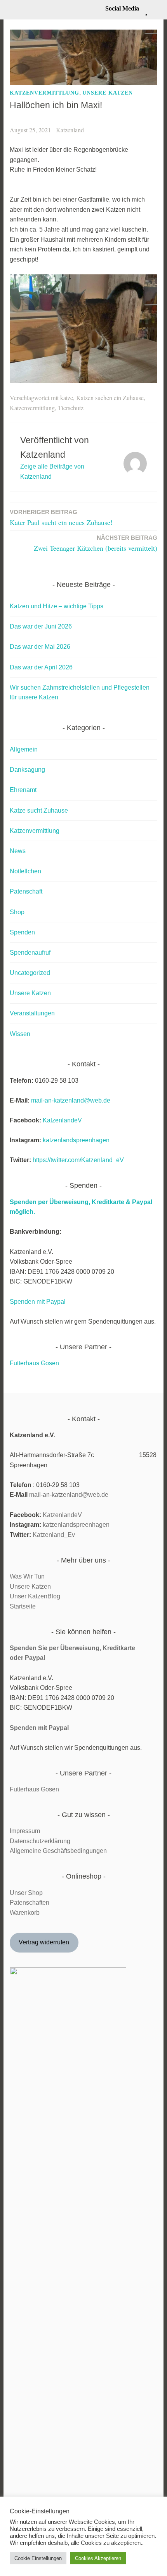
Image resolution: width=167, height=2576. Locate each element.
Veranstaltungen (32, 1013)
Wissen (20, 1034)
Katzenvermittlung (44, 93)
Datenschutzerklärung (40, 1841)
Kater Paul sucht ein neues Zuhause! (61, 518)
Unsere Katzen (108, 93)
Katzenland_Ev (54, 1535)
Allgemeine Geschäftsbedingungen (58, 1851)
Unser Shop (26, 1893)
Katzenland (70, 130)
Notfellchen (25, 871)
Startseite (23, 1606)
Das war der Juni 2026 (41, 626)
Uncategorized (30, 973)
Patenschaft (26, 891)
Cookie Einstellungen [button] (38, 2558)
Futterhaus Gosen (34, 1363)
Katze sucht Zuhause (39, 810)
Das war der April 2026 (41, 667)
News (18, 851)
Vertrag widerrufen (44, 1942)
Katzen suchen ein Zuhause (110, 398)
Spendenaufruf (30, 953)
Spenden (22, 932)
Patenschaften (30, 1903)
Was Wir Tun (27, 1576)
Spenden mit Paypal (38, 1302)
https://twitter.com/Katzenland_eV (78, 1160)
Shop (17, 912)
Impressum (25, 1831)
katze (67, 398)
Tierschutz (71, 408)
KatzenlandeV (62, 1120)
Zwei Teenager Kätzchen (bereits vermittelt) (96, 543)
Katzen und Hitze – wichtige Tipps (57, 606)
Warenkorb (25, 1913)
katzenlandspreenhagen (76, 1140)
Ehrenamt (23, 790)
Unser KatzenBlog (35, 1596)
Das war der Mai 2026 (40, 647)
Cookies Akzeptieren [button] (98, 2558)
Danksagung (27, 770)
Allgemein (24, 749)
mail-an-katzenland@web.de (71, 1100)
